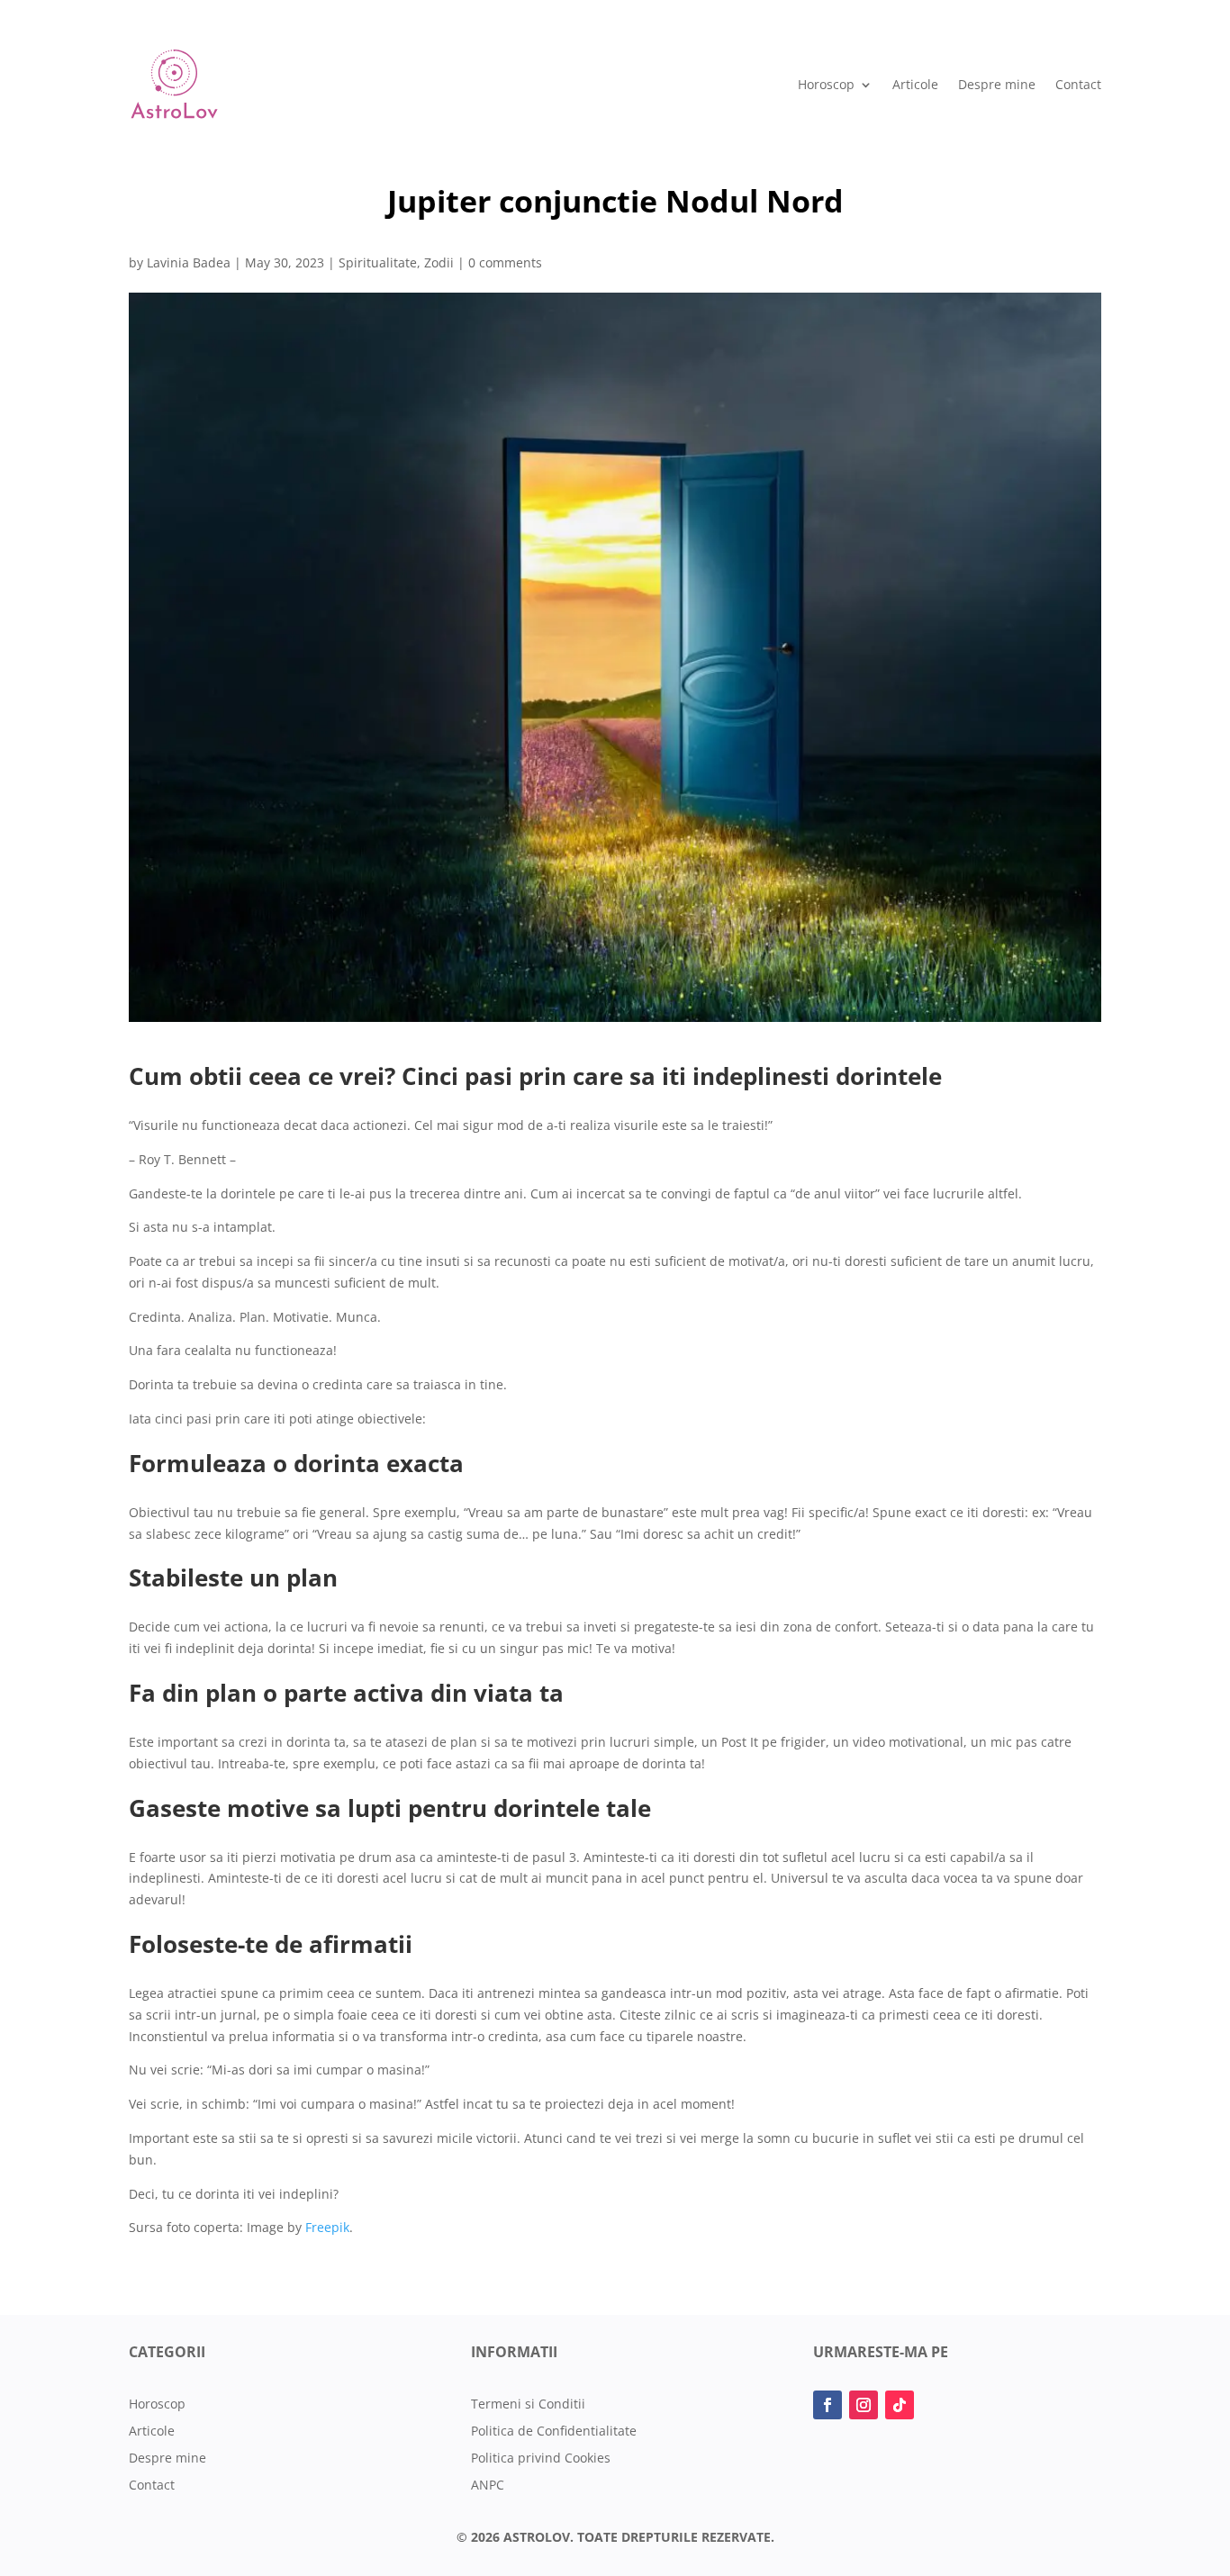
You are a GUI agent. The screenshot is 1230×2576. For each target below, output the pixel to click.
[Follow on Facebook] (828, 2405)
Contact (1078, 84)
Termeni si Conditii (528, 2405)
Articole (915, 84)
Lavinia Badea (189, 262)
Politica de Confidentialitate (554, 2432)
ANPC (488, 2486)
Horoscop (826, 84)
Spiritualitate (378, 262)
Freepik (327, 2227)
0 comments (505, 262)
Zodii (439, 262)
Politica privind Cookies (541, 2459)
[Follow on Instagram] (864, 2405)
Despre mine (997, 84)
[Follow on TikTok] (900, 2405)
